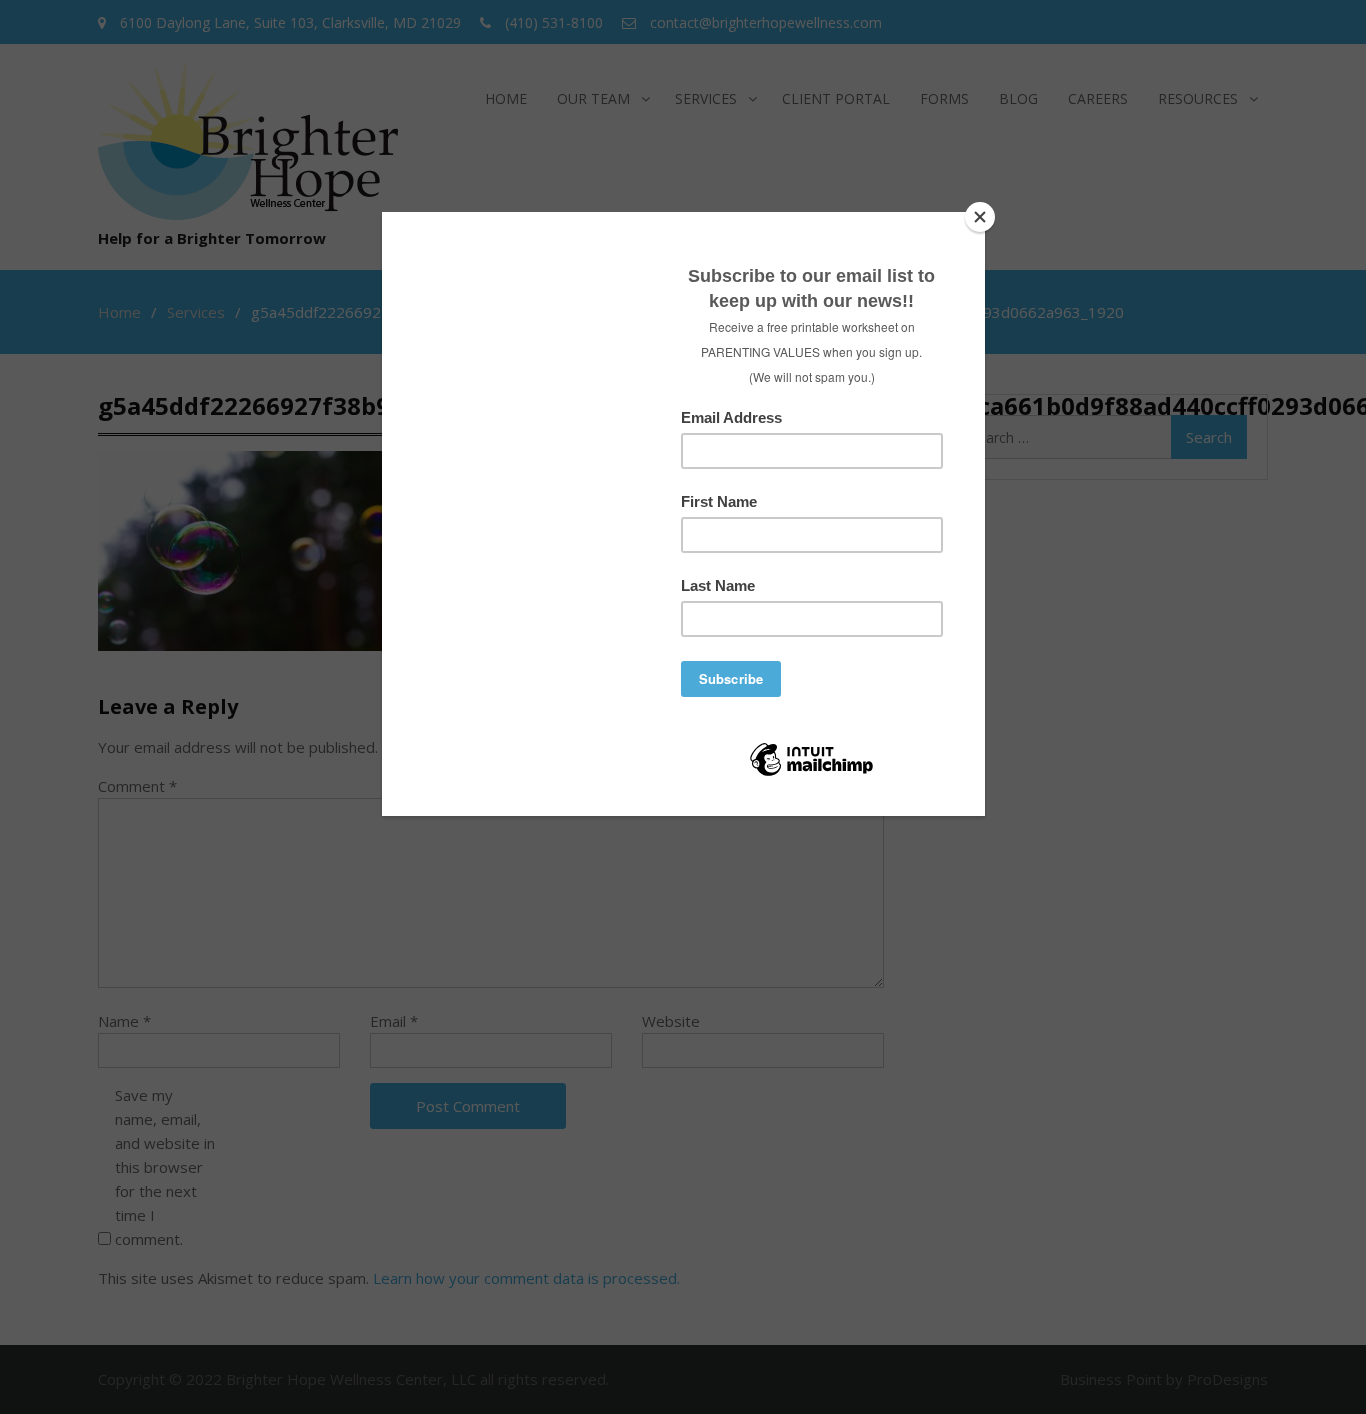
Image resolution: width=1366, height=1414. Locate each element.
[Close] (980, 217)
